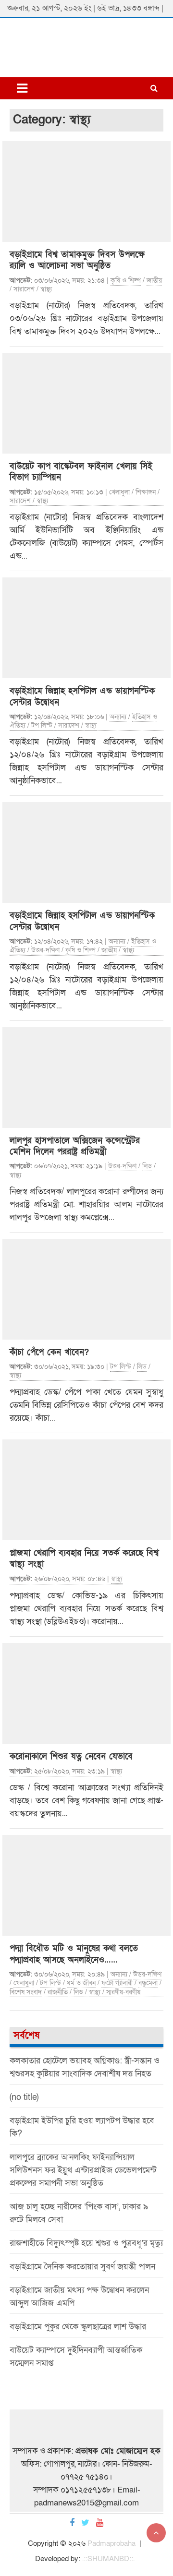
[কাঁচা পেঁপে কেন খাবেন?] (86, 1289)
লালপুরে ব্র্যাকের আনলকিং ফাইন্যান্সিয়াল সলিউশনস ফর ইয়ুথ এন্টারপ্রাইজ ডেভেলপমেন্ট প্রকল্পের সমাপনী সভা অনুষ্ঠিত (83, 2170)
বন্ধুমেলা (148, 1983)
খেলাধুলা (119, 492)
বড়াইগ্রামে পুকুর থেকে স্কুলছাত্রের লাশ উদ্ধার (78, 2327)
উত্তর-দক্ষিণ (45, 950)
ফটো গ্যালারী (117, 1983)
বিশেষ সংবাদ (26, 1992)
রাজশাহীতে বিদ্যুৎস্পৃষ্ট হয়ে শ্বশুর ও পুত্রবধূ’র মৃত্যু (86, 2243)
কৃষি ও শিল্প (126, 281)
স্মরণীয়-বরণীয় (123, 1992)
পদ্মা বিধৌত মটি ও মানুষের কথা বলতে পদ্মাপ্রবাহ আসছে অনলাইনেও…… (74, 1954)
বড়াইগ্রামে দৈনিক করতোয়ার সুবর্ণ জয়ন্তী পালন (82, 2267)
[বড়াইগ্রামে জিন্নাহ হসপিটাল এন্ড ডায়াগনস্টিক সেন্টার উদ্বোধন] (86, 628)
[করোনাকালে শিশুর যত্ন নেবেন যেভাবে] (86, 1693)
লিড (147, 1166)
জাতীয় (154, 281)
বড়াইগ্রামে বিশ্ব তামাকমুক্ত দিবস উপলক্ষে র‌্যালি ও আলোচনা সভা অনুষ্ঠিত (77, 260)
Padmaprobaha (111, 2543)
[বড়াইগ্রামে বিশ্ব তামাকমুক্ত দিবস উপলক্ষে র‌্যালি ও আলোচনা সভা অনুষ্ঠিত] (86, 192)
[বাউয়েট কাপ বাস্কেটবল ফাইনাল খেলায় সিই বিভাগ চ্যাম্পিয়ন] (86, 403)
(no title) (24, 2097)
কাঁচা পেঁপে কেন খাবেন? (49, 1352)
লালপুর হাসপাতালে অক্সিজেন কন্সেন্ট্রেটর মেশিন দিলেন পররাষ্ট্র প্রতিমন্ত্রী (75, 1146)
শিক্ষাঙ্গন (146, 492)
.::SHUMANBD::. (108, 2559)
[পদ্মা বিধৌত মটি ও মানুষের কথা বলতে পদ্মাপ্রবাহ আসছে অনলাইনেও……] (86, 1885)
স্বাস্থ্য (46, 289)
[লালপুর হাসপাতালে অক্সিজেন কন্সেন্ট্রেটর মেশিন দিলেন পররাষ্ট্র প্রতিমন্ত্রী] (86, 1078)
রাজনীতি (58, 1992)
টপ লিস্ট (42, 725)
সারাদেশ (24, 289)
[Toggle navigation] (22, 88)
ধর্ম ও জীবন (81, 1983)
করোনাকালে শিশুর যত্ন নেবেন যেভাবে (71, 1756)
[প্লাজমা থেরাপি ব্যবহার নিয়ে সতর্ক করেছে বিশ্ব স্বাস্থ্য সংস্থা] (86, 1490)
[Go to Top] (156, 2533)
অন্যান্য (118, 717)
